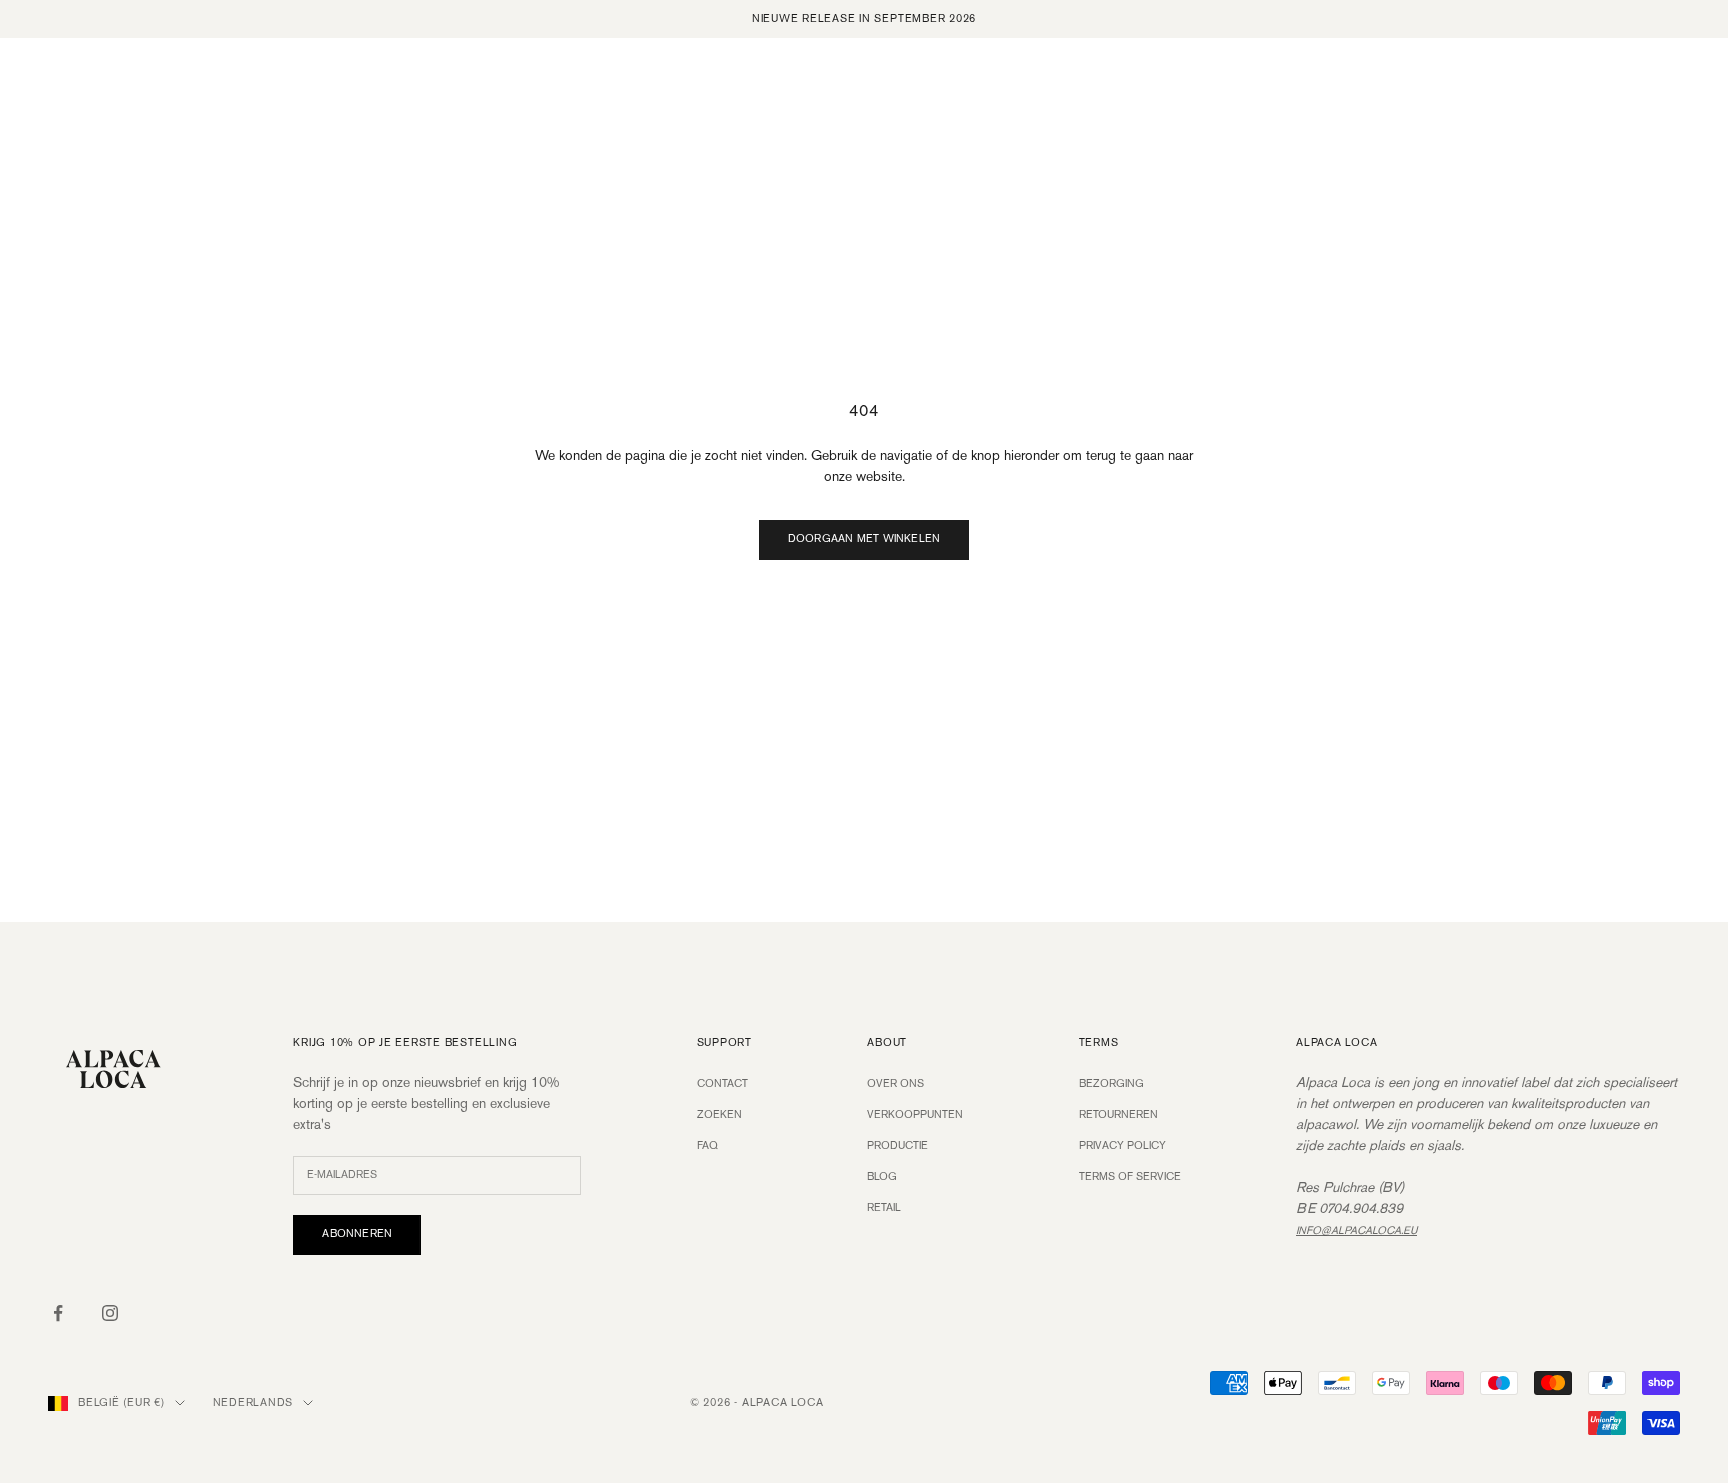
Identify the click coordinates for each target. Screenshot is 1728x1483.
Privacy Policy (1122, 1146)
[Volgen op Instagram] (110, 1313)
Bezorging (1111, 1084)
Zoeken (719, 1115)
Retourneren (1118, 1115)
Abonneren (357, 1234)
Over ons (895, 1084)
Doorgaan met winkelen (864, 539)
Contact (722, 1084)
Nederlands (253, 1403)
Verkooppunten (915, 1115)
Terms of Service (1130, 1177)
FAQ (707, 1146)
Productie (897, 1146)
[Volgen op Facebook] (58, 1313)
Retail (884, 1208)
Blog (882, 1177)
